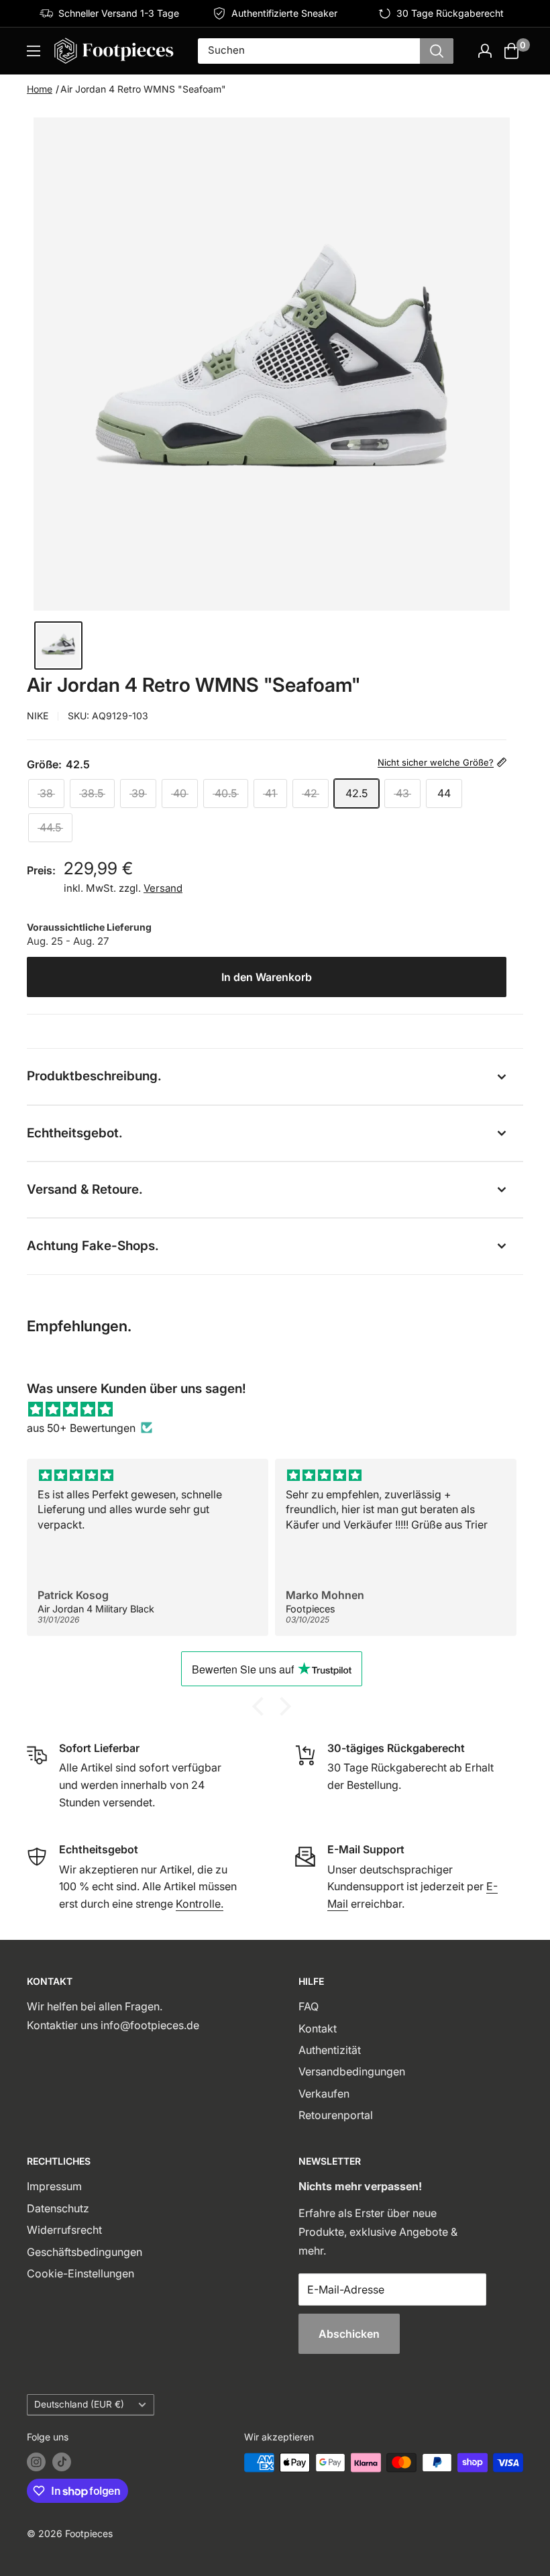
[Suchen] (437, 51)
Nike (38, 716)
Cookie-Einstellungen (80, 2273)
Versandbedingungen (352, 2071)
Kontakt (318, 2028)
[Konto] (485, 51)
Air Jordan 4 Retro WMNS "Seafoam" (143, 89)
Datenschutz (58, 2208)
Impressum (54, 2186)
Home (40, 89)
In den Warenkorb (267, 977)
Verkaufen (324, 2094)
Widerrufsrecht (64, 2230)
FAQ (309, 2006)
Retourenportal (336, 2115)
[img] (275, 1409)
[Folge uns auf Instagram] (36, 2462)
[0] (512, 51)
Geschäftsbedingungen (85, 2252)
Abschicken (349, 2334)
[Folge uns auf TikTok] (62, 2462)
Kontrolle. (200, 1904)
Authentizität (330, 2050)
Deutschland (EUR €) (79, 2404)
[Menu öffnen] (34, 51)
